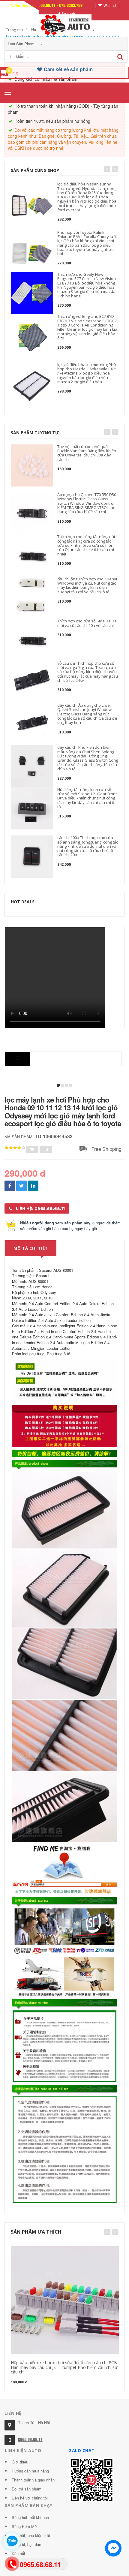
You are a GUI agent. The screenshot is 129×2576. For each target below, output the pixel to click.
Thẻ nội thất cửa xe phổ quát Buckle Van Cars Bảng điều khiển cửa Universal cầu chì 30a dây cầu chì (87, 453)
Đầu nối (18, 2553)
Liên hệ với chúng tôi (30, 2498)
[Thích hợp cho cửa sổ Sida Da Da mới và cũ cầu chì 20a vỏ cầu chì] (32, 640)
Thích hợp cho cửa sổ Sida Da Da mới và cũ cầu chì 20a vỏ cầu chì (87, 623)
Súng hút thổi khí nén (30, 2517)
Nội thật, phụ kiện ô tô (31, 2535)
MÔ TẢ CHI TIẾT (31, 1248)
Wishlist (110, 5)
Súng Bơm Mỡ (24, 2526)
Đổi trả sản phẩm (27, 2489)
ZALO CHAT (82, 2450)
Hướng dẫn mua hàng (30, 2471)
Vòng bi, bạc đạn (26, 2544)
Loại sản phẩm (22, 44)
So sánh (68, 13)
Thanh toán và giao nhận (33, 2480)
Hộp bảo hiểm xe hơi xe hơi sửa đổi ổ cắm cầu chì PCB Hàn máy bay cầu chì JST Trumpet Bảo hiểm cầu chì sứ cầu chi (64, 2367)
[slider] (15, 1148)
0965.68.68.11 (30, 2439)
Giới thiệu (20, 2462)
